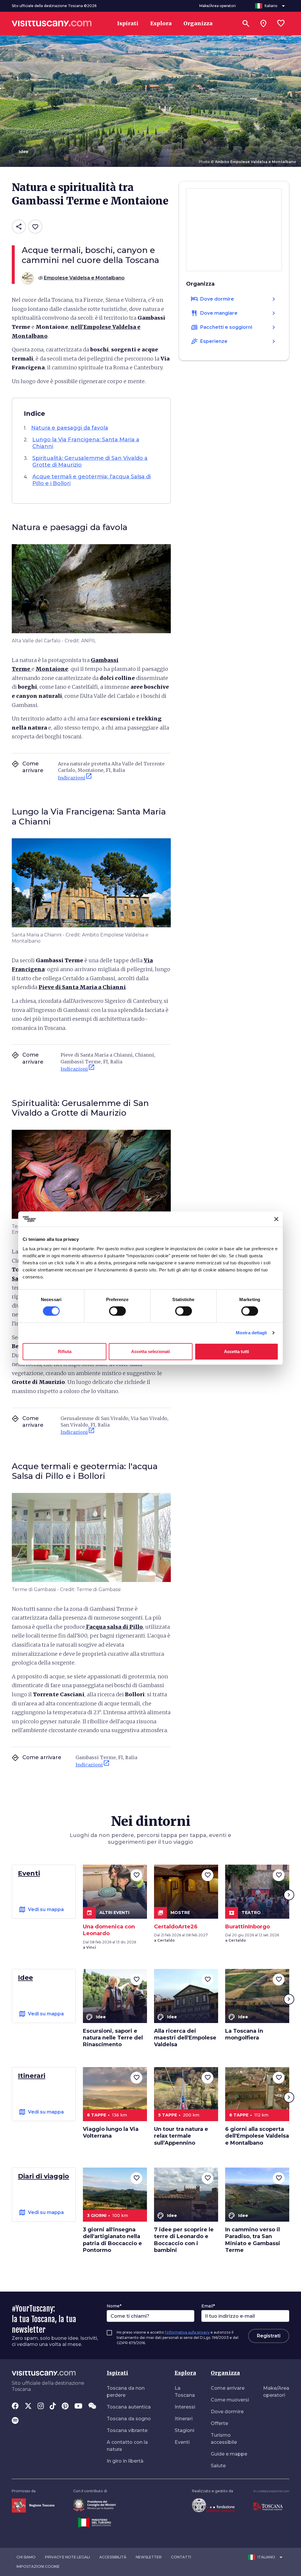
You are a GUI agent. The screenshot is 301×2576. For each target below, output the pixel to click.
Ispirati (117, 2373)
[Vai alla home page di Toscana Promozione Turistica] (268, 2506)
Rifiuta (65, 1351)
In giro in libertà (125, 2461)
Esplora (185, 2373)
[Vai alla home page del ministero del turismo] (95, 2522)
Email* (208, 2306)
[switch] (117, 1311)
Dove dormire (227, 2412)
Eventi (182, 2442)
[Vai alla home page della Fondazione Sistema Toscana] (213, 2505)
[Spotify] (15, 2421)
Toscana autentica (129, 2407)
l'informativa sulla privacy (187, 2332)
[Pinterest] (65, 2406)
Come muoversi (230, 2400)
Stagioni (184, 2430)
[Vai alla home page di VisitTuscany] (52, 24)
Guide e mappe (229, 2454)
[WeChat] (92, 2406)
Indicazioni (75, 777)
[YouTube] (78, 2406)
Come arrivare (228, 2388)
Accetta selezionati (150, 1351)
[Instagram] (41, 2406)
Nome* (114, 2306)
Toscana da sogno (129, 2419)
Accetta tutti (236, 1351)
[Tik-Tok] (53, 2406)
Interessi (185, 2407)
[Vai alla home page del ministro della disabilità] (95, 2505)
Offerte (219, 2423)
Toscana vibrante (127, 2430)
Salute (218, 2466)
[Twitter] (28, 2406)
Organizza (225, 2373)
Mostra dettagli (251, 1333)
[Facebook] (15, 2406)
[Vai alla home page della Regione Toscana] (33, 2505)
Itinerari (184, 2419)
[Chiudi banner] (276, 1219)
